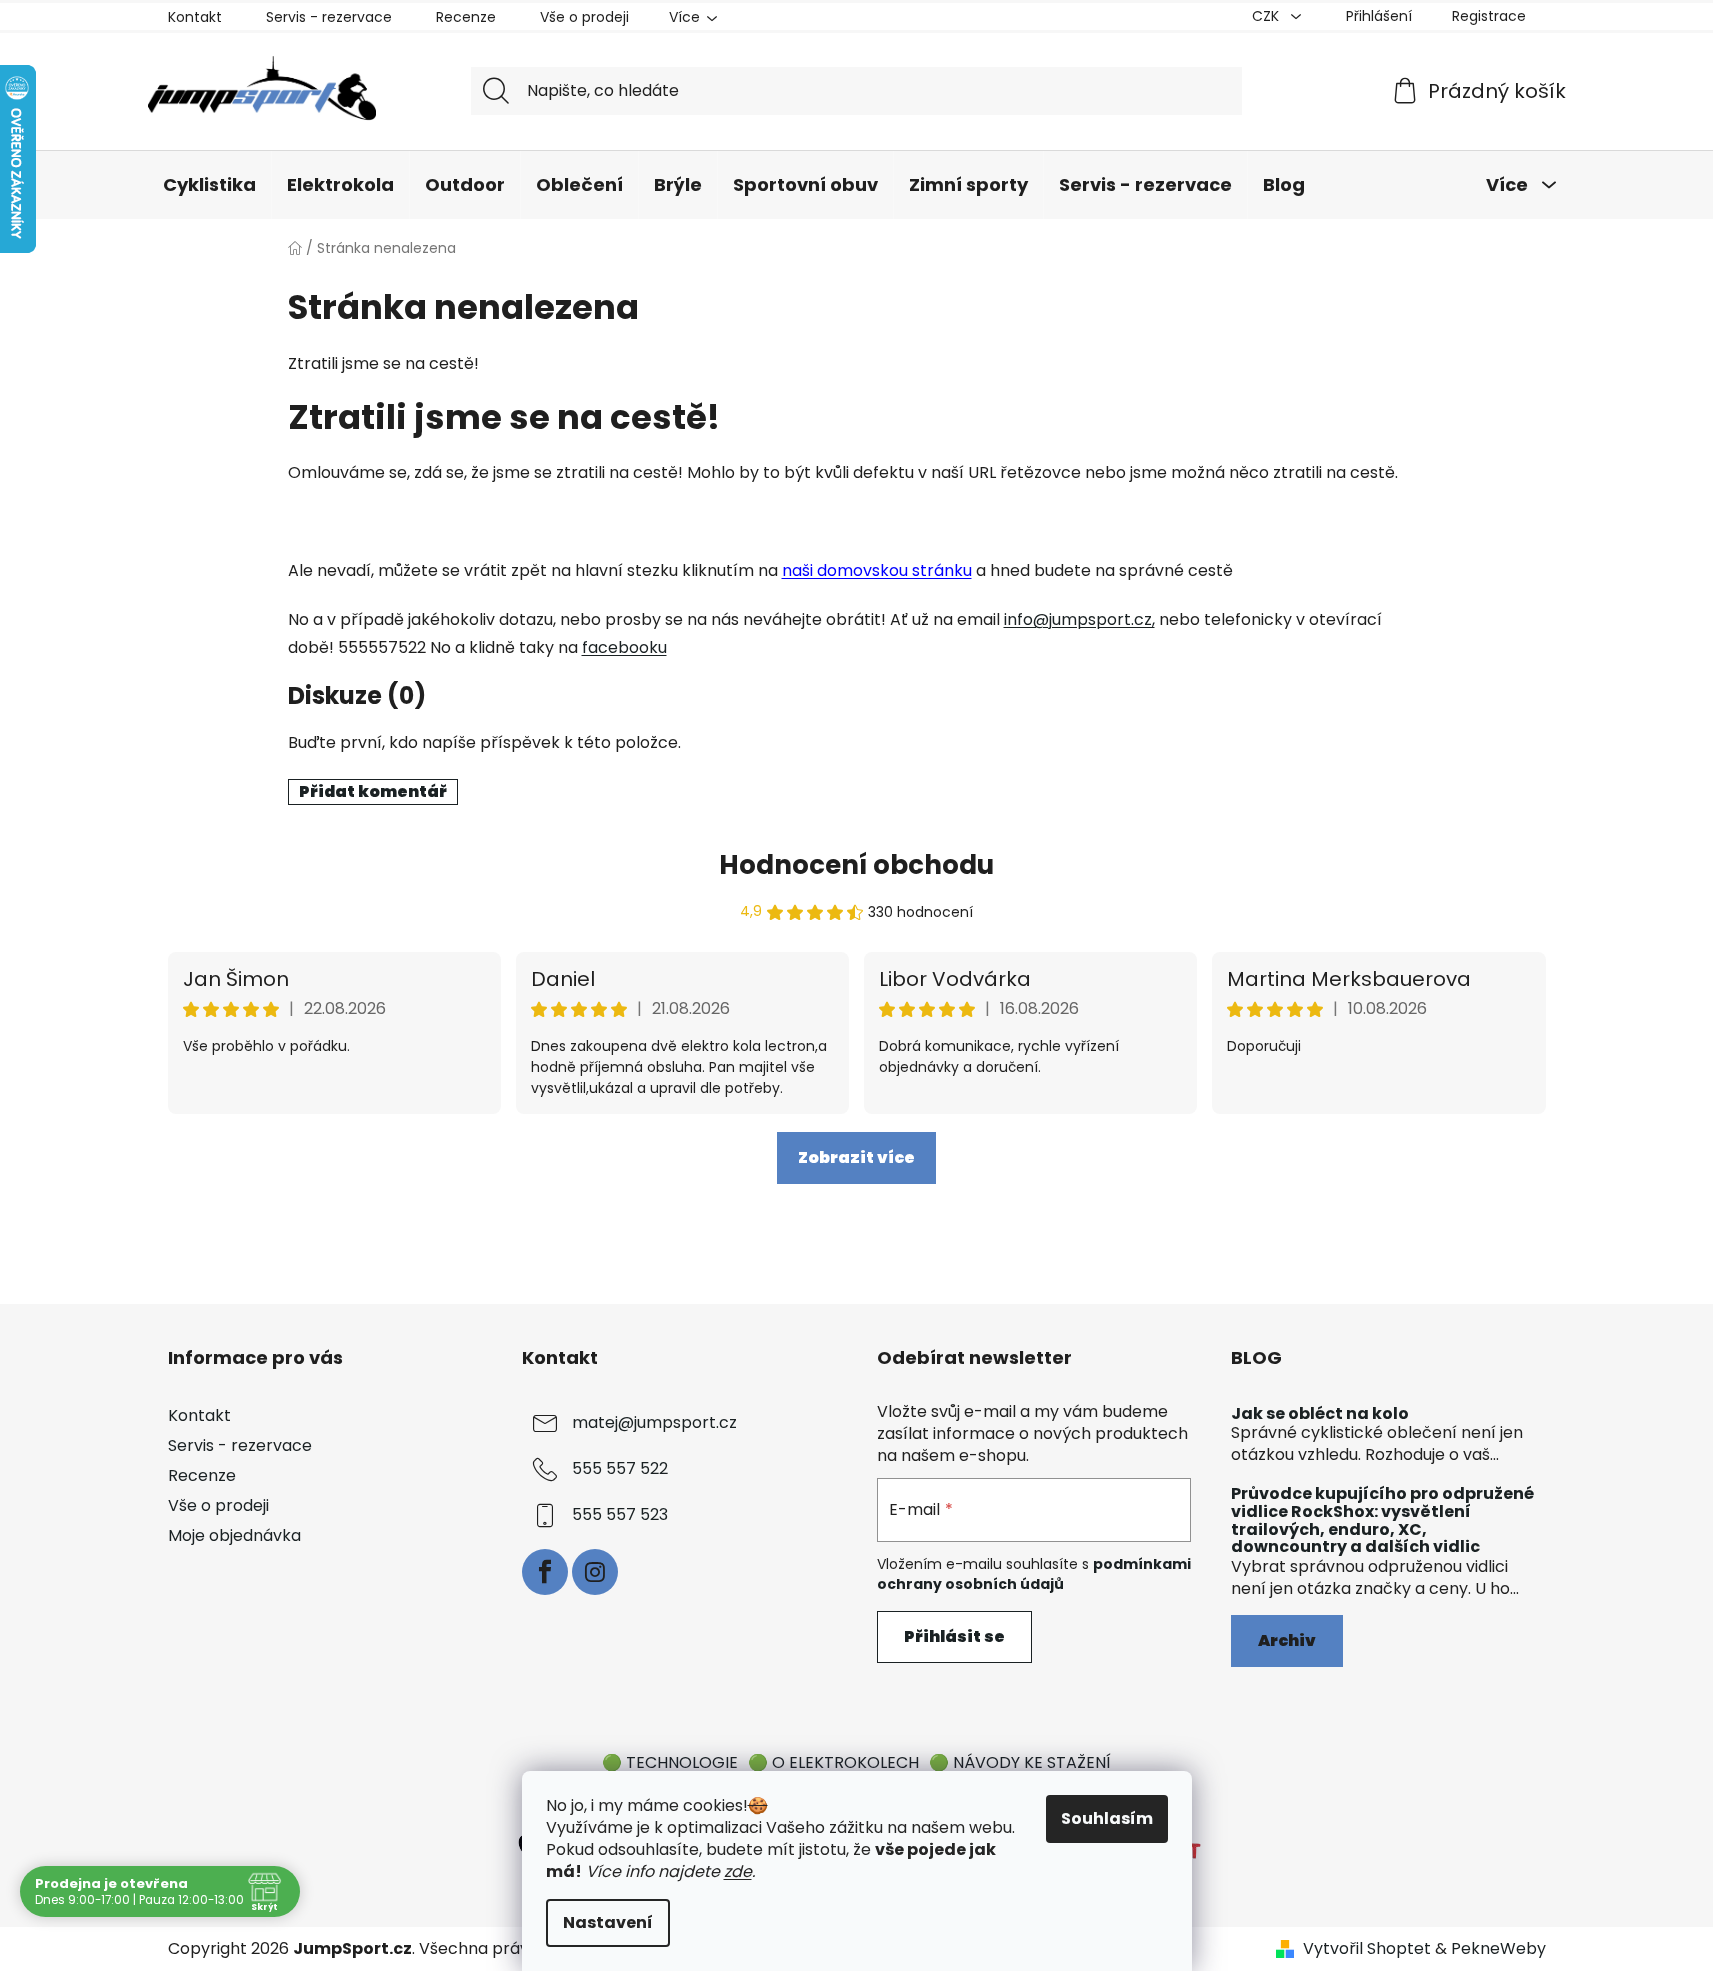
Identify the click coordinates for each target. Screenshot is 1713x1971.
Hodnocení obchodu (856, 865)
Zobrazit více (856, 1157)
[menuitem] (209, 185)
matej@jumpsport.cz (654, 1422)
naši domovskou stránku (877, 570)
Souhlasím (1107, 1818)
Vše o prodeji (584, 17)
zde (738, 1871)
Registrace (1489, 16)
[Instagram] (595, 1572)
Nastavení (608, 1922)
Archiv (1287, 1640)
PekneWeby (1498, 1949)
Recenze (466, 17)
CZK (1267, 16)
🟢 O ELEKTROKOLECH (833, 1762)
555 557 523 (620, 1514)
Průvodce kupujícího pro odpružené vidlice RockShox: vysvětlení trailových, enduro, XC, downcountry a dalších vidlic (1382, 1520)
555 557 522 (620, 1468)
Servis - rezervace (329, 17)
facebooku (624, 647)
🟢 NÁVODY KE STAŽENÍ (1020, 1762)
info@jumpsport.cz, (1079, 619)
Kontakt (195, 17)
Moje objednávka (234, 1535)
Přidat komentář (373, 791)
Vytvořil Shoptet (1367, 1949)
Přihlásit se (954, 1636)
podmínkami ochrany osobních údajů (1034, 1574)
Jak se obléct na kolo (1320, 1414)
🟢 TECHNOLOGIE (670, 1762)
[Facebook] (545, 1572)
